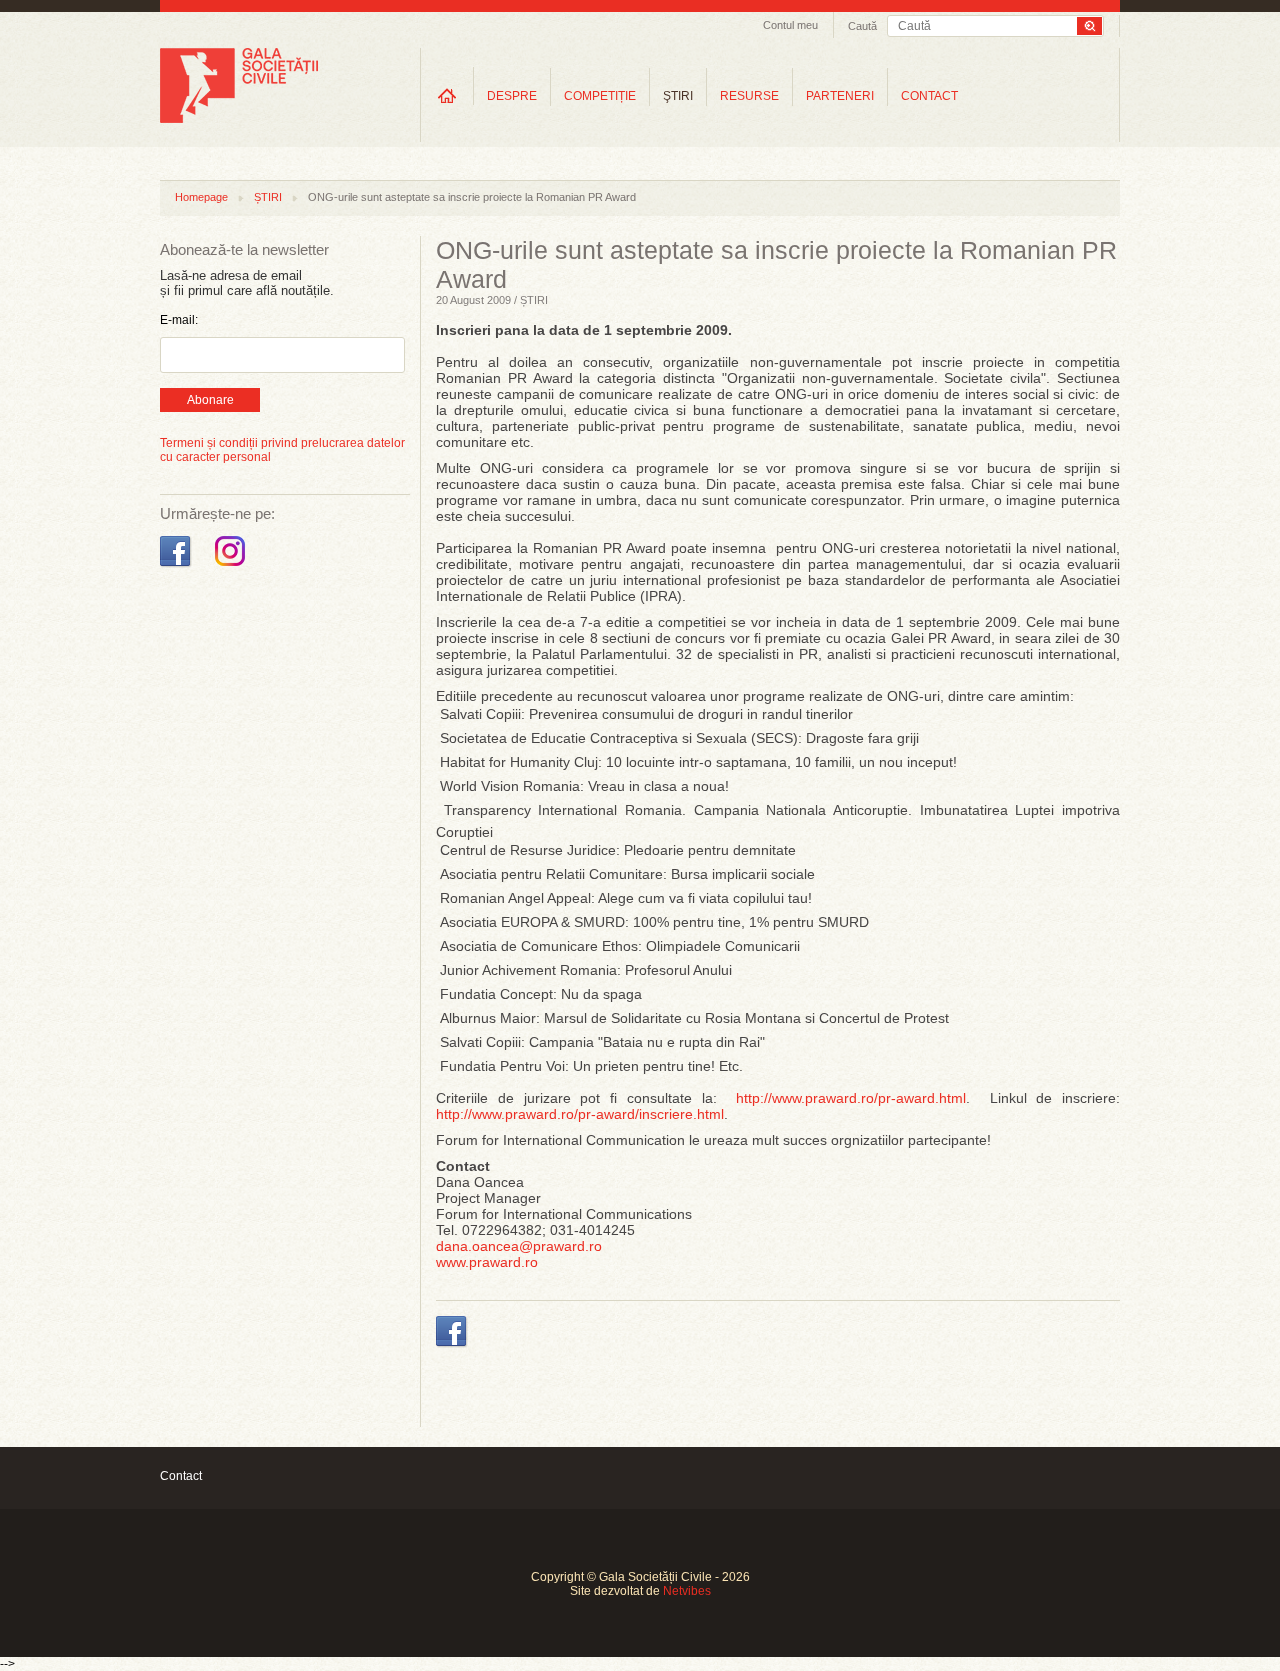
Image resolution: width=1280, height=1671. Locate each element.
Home (447, 95)
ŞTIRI (678, 96)
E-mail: (179, 320)
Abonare (210, 400)
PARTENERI (840, 96)
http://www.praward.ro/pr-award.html (851, 1098)
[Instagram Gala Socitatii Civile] (232, 567)
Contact (181, 1476)
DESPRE (512, 96)
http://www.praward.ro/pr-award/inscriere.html (580, 1114)
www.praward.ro (487, 1262)
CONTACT (929, 96)
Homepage (201, 197)
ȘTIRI (268, 197)
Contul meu (790, 25)
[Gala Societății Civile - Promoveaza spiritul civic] (239, 119)
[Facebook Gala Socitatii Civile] (177, 567)
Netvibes (687, 1591)
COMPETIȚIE (600, 96)
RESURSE (749, 96)
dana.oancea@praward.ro (519, 1246)
